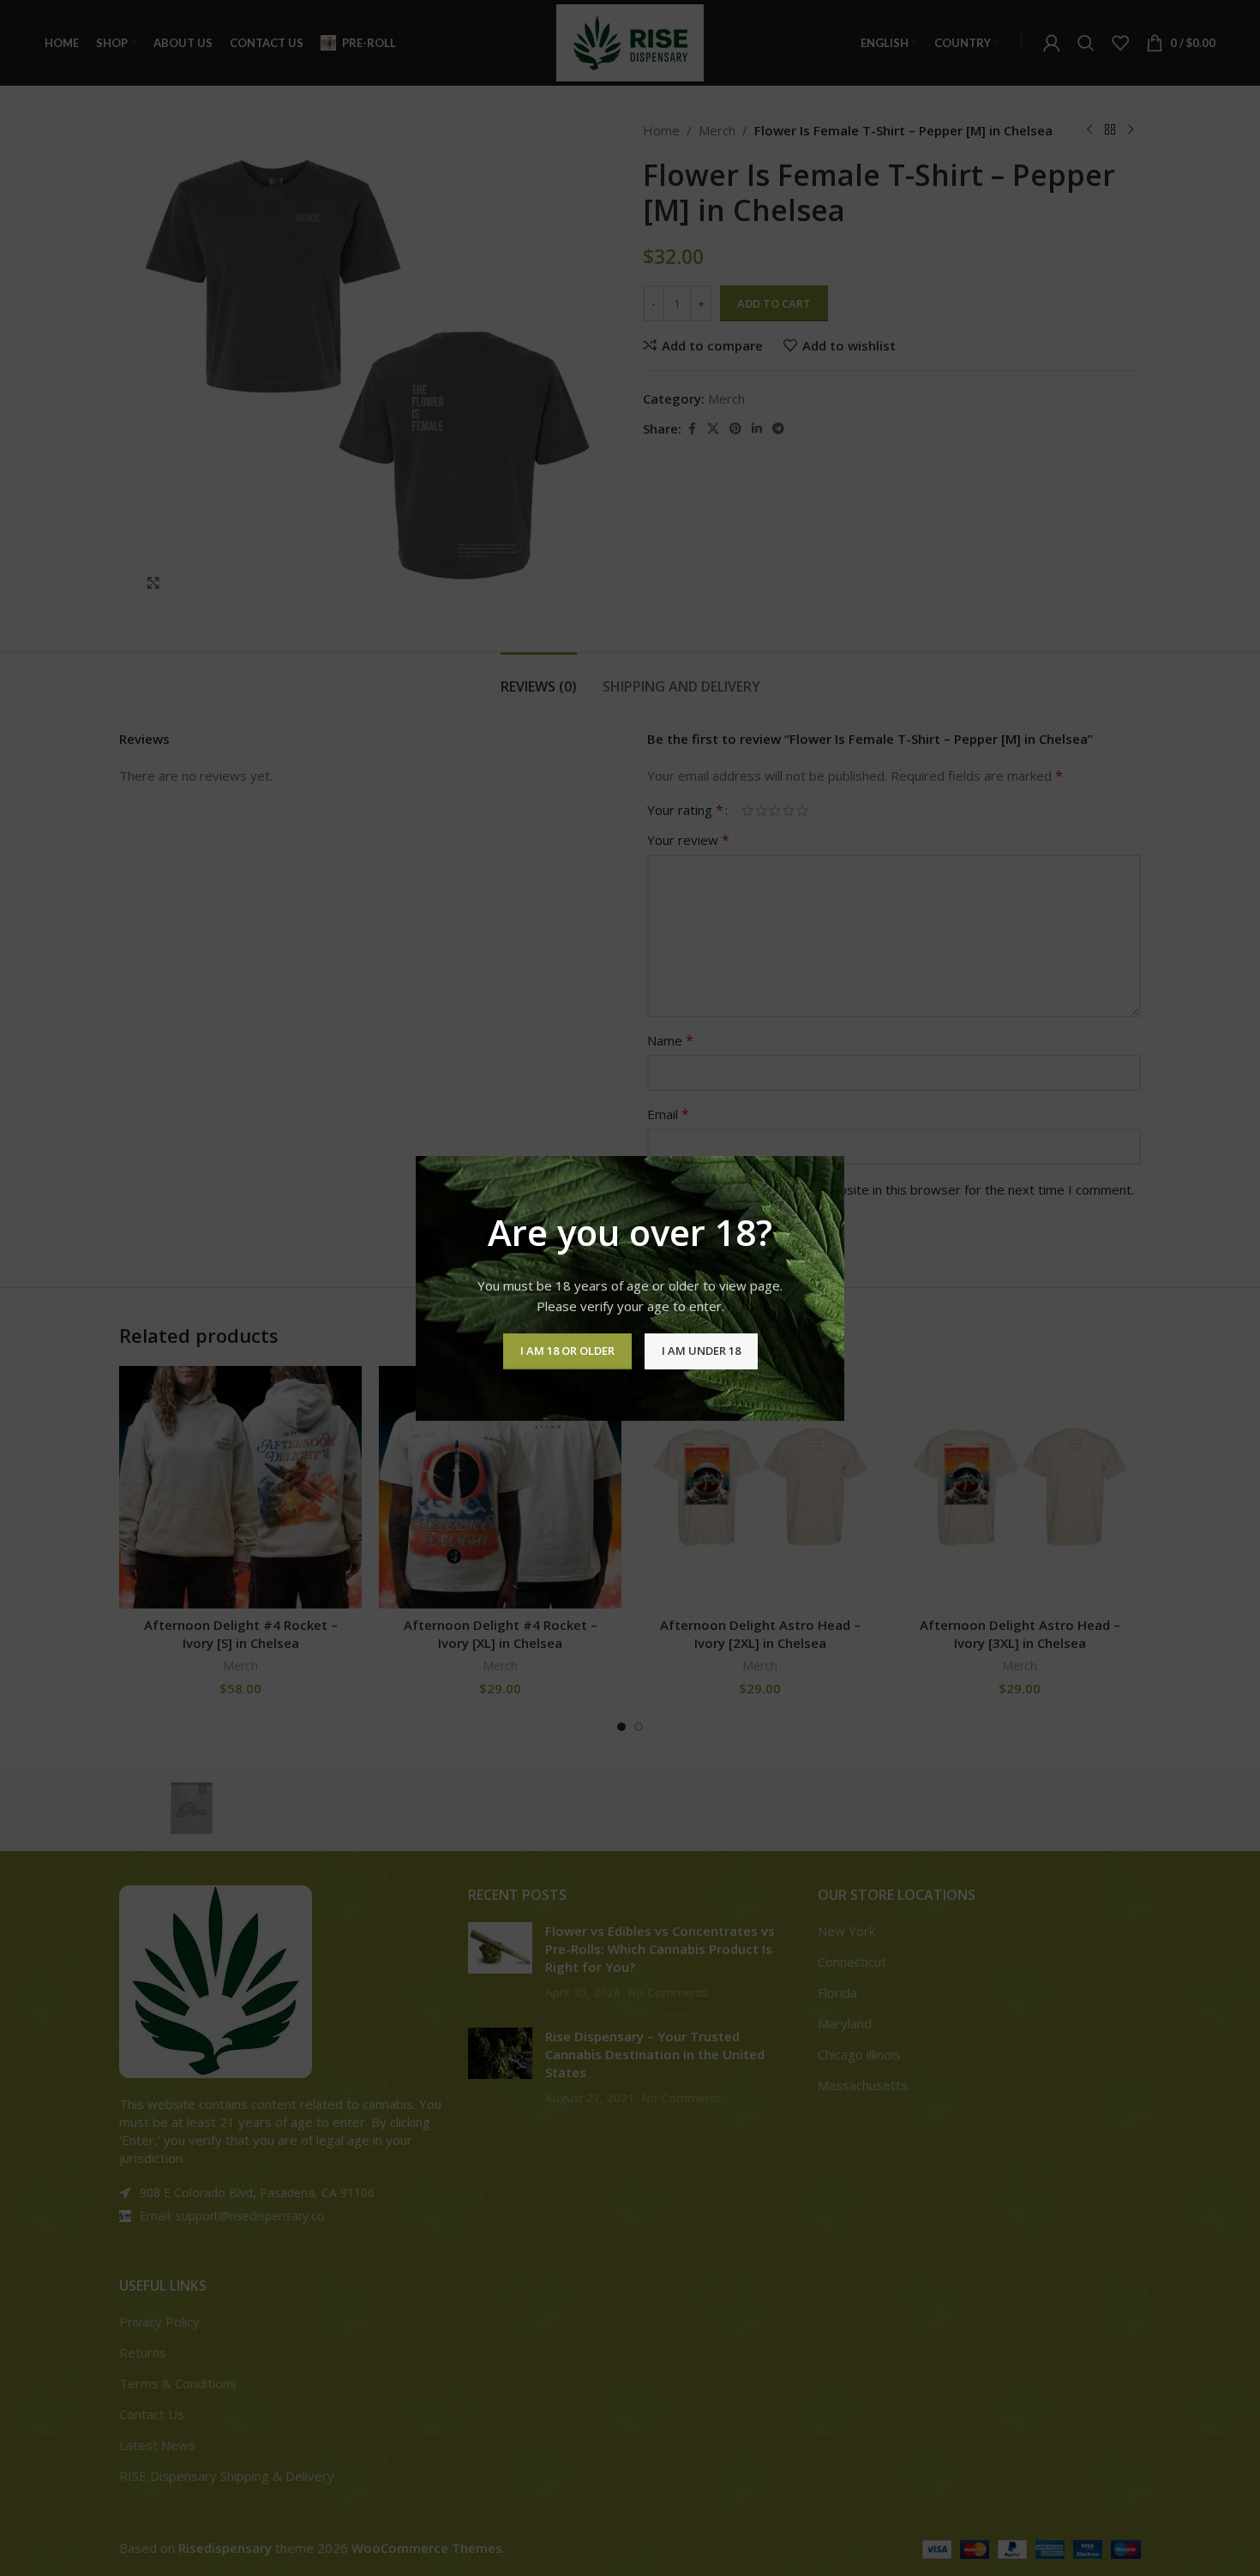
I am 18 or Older (567, 1351)
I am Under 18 (701, 1351)
